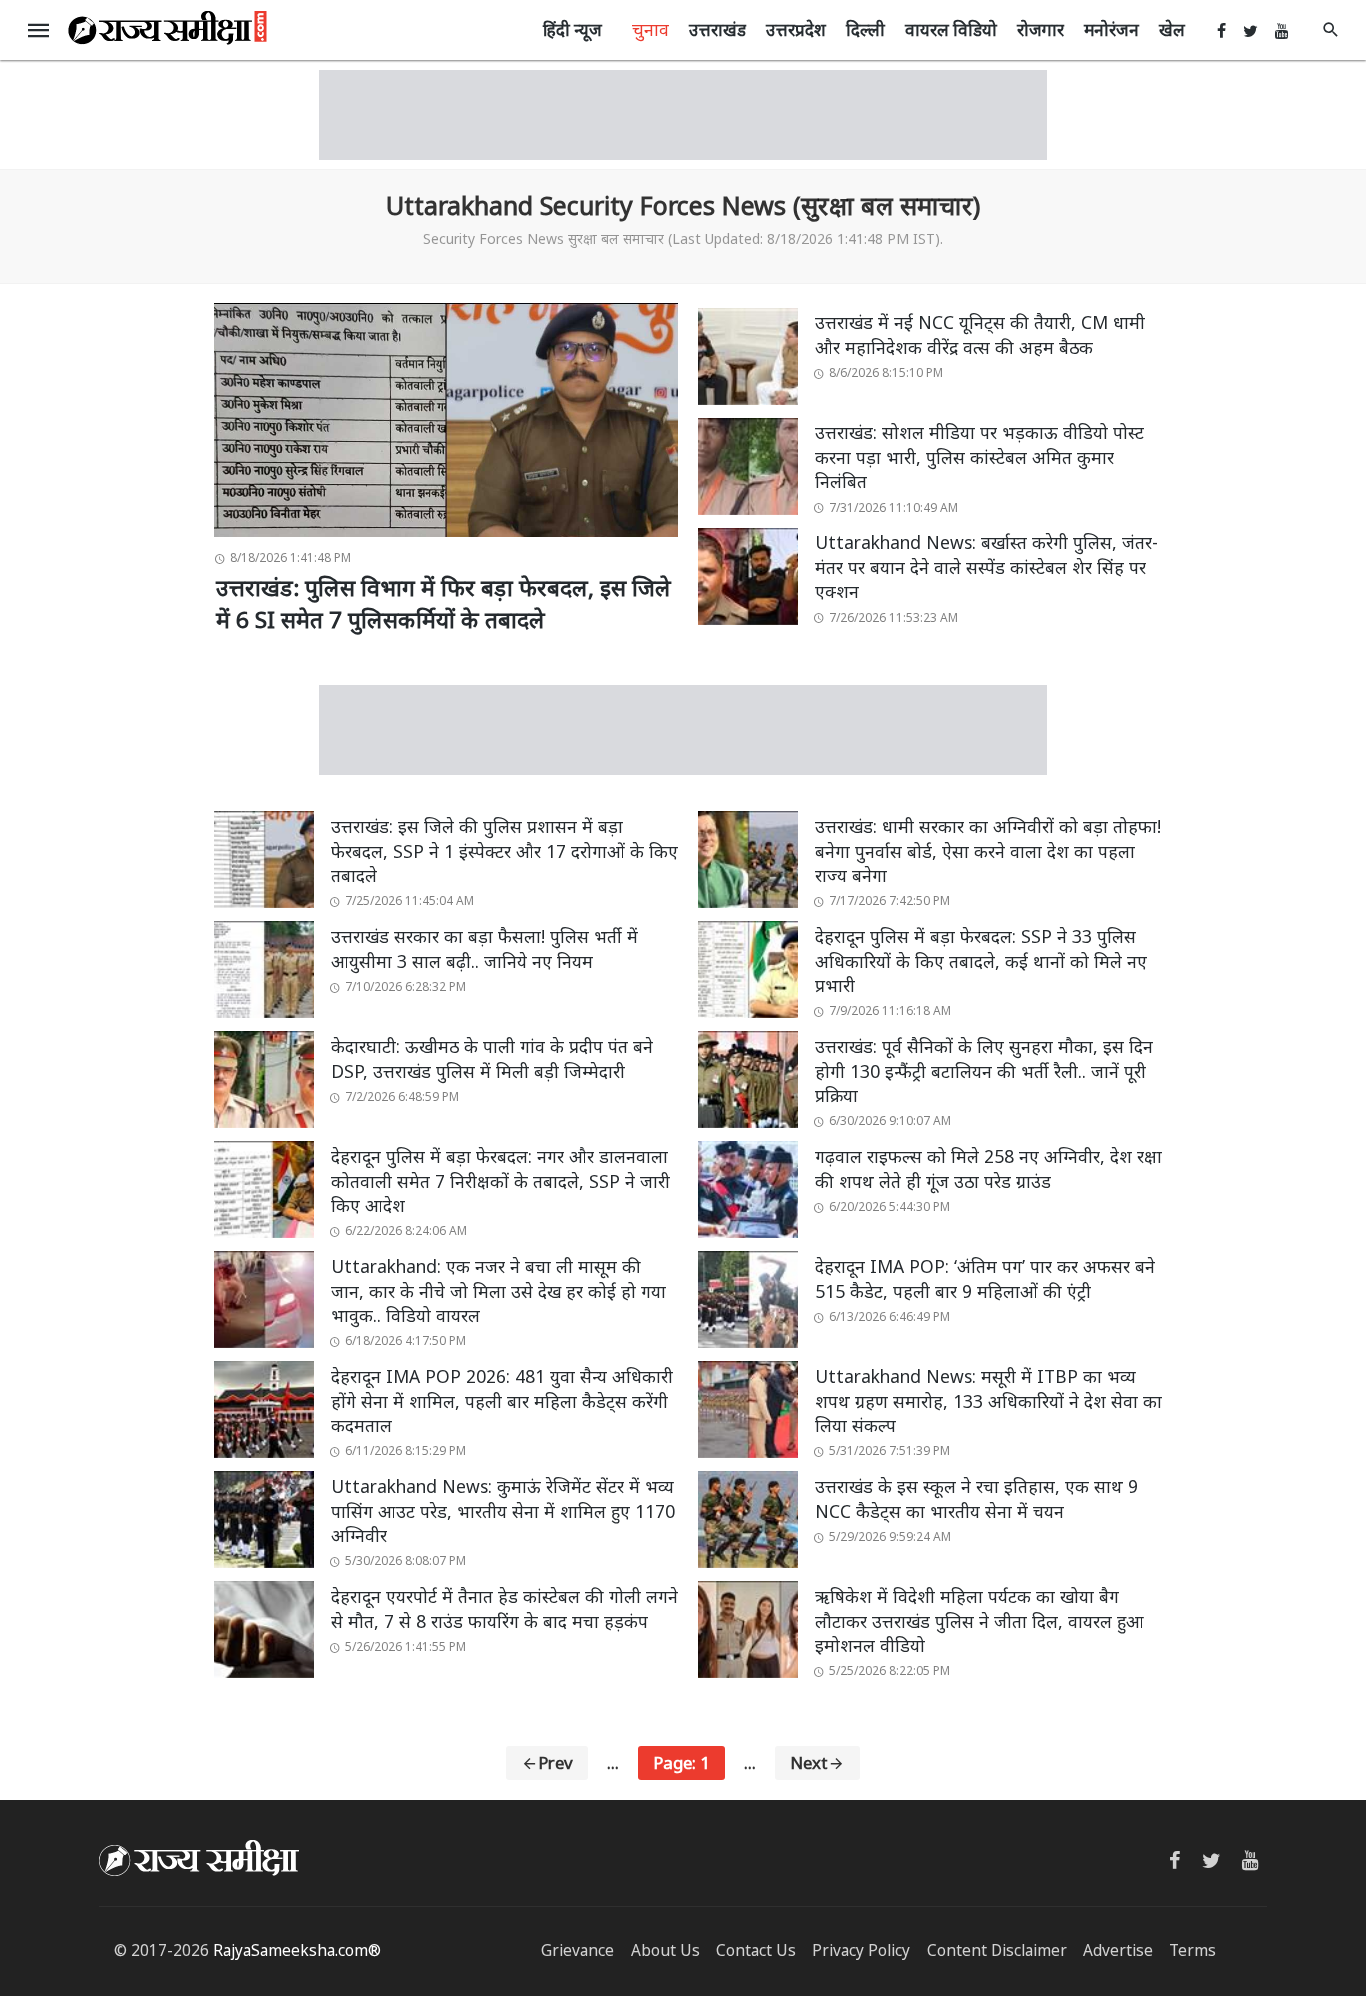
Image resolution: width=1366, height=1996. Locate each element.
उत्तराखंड (717, 29)
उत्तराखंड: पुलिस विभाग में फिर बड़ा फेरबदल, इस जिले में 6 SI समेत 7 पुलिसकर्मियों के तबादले (443, 603)
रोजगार (1040, 29)
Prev (555, 1762)
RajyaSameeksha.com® (297, 1950)
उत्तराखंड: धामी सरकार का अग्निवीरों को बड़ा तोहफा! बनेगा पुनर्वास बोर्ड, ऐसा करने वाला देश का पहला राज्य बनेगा (988, 850)
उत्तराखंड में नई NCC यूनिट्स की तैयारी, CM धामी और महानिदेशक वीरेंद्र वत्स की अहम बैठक (980, 334)
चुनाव (650, 29)
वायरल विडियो (951, 29)
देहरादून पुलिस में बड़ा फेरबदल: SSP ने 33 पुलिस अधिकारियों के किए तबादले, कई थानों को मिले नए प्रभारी (981, 960)
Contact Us (756, 1950)
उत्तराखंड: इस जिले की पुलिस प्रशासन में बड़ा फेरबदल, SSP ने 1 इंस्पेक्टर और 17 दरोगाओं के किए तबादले (504, 850)
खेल (1172, 29)
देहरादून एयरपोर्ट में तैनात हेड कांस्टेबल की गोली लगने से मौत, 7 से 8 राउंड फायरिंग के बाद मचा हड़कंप (504, 1608)
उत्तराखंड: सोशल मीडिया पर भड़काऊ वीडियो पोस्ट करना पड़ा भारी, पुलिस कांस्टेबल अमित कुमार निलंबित (979, 456)
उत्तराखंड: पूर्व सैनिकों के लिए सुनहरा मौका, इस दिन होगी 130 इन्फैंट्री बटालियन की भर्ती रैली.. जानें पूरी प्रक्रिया (984, 1070)
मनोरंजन (1111, 29)
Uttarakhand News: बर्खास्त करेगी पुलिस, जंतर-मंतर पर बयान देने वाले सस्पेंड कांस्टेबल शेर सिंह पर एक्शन (986, 566)
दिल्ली (865, 29)
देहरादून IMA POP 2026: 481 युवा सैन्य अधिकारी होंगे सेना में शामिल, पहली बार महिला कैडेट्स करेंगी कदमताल (502, 1400)
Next (809, 1762)
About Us (665, 1950)
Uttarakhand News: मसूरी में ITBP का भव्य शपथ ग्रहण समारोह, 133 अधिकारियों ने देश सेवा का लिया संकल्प (988, 1400)
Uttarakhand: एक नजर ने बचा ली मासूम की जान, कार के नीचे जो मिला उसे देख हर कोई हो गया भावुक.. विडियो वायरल (498, 1290)
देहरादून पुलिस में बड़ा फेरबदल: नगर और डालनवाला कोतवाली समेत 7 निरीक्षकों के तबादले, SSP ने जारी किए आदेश (500, 1180)
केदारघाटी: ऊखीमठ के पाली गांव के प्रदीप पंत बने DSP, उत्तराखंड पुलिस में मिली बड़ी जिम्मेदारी (492, 1058)
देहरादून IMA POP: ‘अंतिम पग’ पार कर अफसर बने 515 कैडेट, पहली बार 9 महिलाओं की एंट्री (985, 1278)
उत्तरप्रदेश (796, 29)
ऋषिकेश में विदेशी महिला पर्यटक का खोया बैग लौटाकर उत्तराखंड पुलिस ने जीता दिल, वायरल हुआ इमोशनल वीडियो (979, 1620)
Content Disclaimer (997, 1950)
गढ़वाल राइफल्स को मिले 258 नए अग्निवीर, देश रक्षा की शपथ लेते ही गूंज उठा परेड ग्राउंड (988, 1168)
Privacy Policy (861, 1950)
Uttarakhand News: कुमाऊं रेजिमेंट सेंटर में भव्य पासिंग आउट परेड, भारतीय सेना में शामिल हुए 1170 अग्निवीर (503, 1510)
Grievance (577, 1950)
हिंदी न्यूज (572, 29)
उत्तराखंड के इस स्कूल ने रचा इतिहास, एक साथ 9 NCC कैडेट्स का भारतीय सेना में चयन (976, 1498)
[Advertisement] (683, 115)
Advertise (1118, 1950)
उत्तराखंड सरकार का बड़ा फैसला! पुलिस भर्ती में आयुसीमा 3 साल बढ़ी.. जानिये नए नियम (484, 948)
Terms (1192, 1950)
